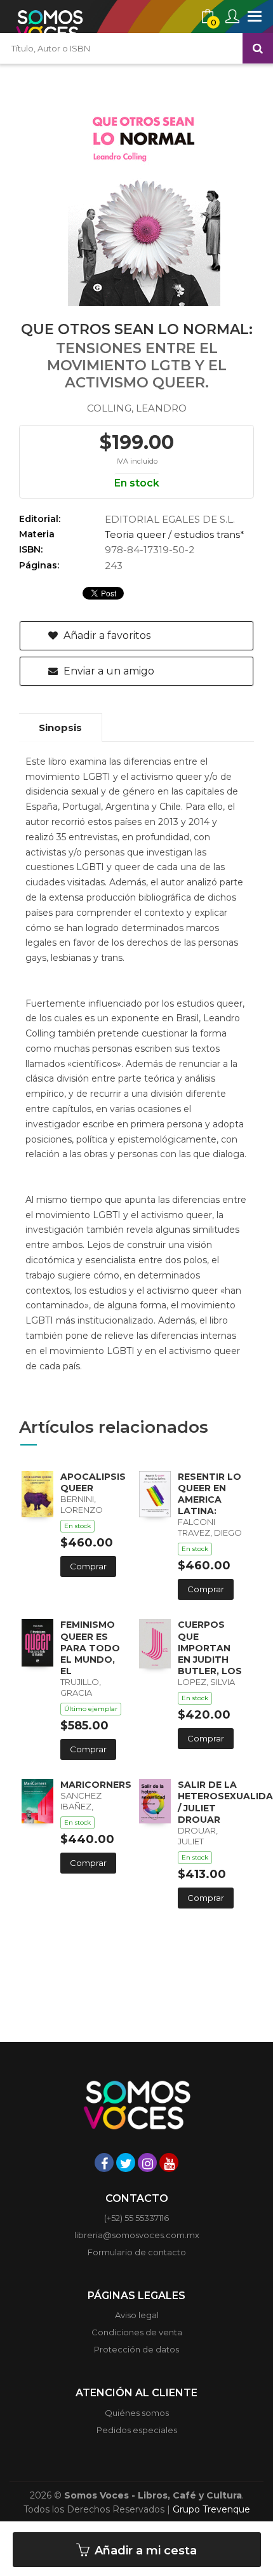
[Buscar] (258, 48)
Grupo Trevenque (211, 2509)
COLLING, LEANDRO (137, 408)
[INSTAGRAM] (147, 2163)
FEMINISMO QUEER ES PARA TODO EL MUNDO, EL (90, 1648)
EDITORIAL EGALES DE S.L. (170, 519)
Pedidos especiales (137, 2430)
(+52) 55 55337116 (136, 2218)
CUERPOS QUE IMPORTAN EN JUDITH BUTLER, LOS (210, 1648)
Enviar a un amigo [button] (108, 671)
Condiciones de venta (137, 2332)
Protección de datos (136, 2349)
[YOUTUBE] (169, 2163)
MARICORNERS (96, 1785)
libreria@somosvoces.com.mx (137, 2235)
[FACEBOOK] (104, 2163)
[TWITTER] (126, 2163)
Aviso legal (137, 2315)
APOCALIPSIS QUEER (93, 1482)
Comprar (88, 1566)
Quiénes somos (137, 2413)
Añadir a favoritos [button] (106, 635)
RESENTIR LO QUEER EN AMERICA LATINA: (210, 1494)
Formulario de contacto (137, 2252)
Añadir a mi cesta (144, 2551)
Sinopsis (60, 728)
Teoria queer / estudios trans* (175, 534)
